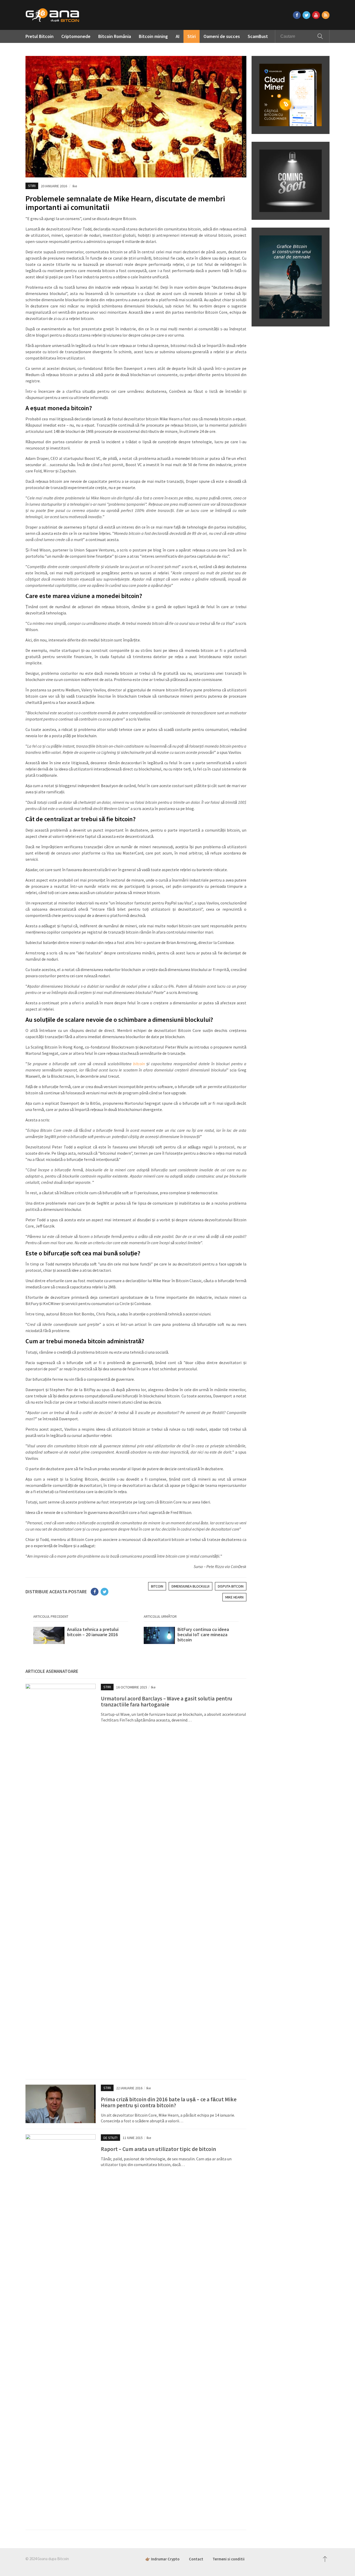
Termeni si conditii (229, 2559)
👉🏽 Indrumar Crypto (162, 2559)
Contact (196, 2559)
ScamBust (258, 36)
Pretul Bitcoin (40, 36)
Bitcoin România (115, 36)
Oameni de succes (222, 36)
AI (178, 36)
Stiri (192, 36)
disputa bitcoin (231, 1586)
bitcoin (139, 1064)
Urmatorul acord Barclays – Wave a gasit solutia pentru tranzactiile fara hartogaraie (167, 1701)
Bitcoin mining (153, 36)
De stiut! (110, 2138)
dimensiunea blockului (190, 1586)
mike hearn (234, 1597)
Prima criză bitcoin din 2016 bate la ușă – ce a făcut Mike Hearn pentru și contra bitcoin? (169, 2102)
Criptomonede (76, 36)
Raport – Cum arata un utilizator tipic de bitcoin (158, 2149)
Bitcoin (157, 1586)
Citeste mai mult (81, 1637)
